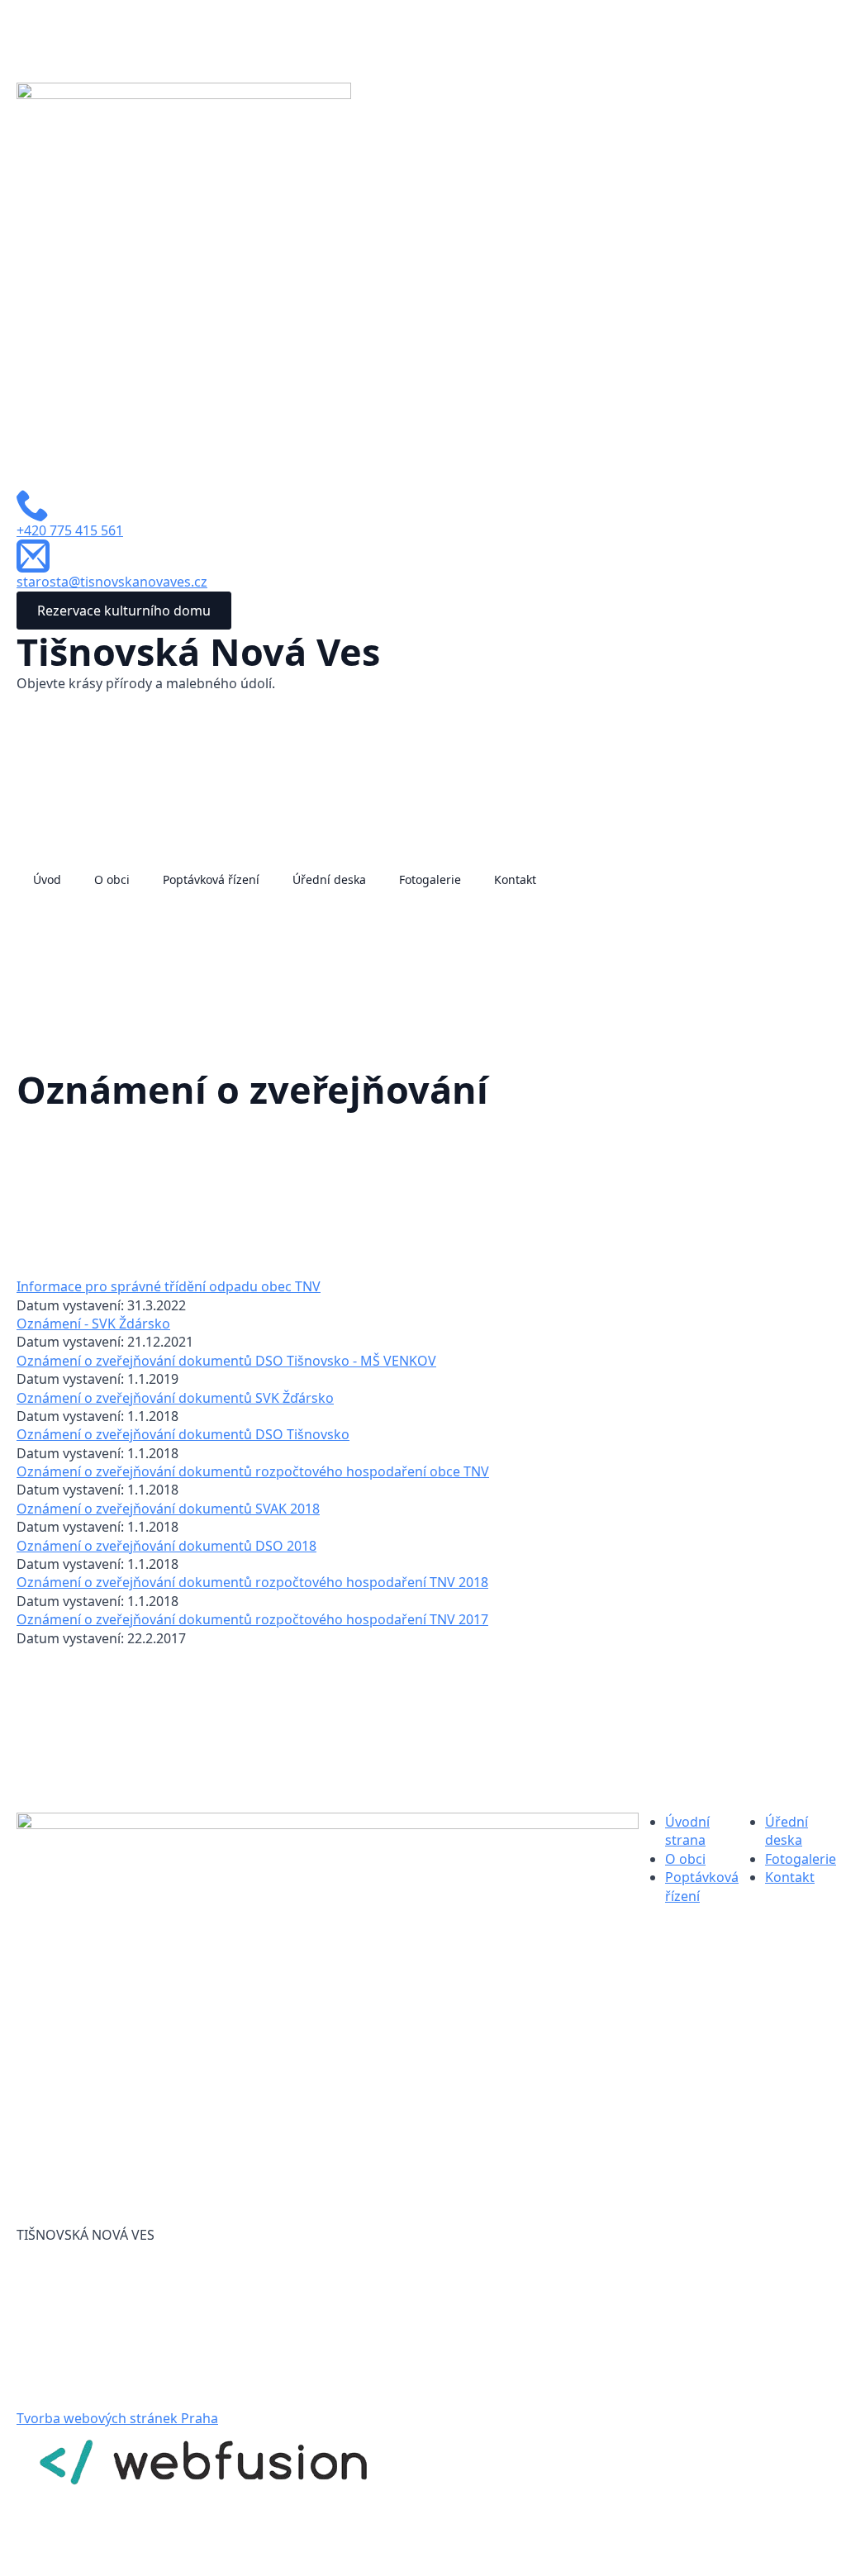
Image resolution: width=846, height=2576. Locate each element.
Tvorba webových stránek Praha (117, 2418)
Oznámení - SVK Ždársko (93, 1324)
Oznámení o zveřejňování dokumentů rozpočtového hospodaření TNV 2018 (252, 1582)
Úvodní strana (687, 1831)
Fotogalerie (430, 879)
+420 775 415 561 (70, 530)
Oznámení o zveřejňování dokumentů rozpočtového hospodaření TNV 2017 (252, 1619)
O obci (112, 879)
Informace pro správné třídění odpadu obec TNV (169, 1286)
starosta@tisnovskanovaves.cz (112, 582)
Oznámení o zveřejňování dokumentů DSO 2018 (166, 1546)
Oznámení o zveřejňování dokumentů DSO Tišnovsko (183, 1434)
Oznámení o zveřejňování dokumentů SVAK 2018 (168, 1509)
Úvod (47, 879)
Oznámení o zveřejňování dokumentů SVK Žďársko (175, 1398)
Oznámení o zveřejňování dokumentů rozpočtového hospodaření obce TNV (253, 1471)
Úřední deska (329, 879)
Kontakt (515, 879)
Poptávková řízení (211, 879)
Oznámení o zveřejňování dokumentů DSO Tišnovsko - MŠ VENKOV (226, 1361)
